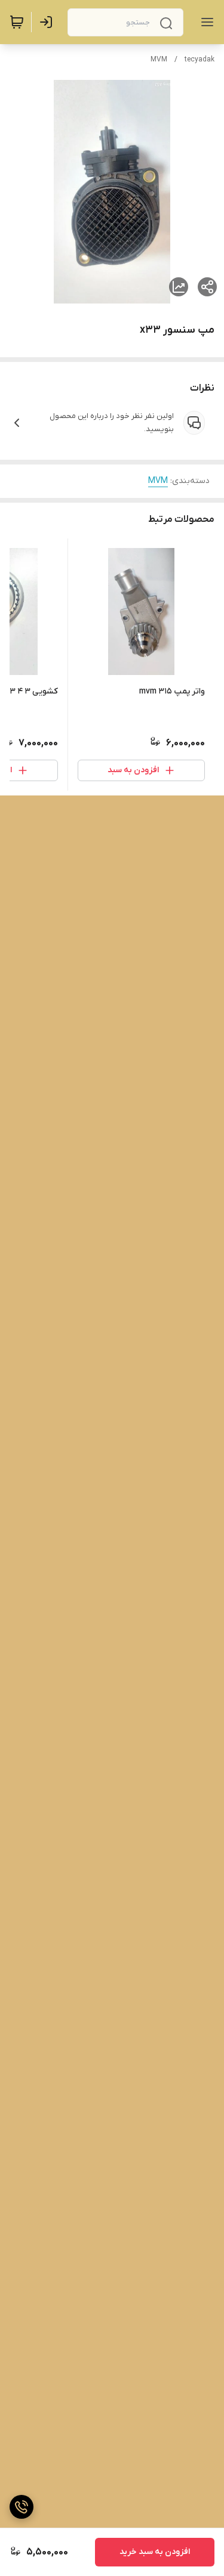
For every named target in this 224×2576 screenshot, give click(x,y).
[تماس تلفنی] (22, 2507)
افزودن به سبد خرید (155, 2552)
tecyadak (200, 60)
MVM (159, 60)
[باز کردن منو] (205, 22)
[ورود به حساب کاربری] (48, 22)
